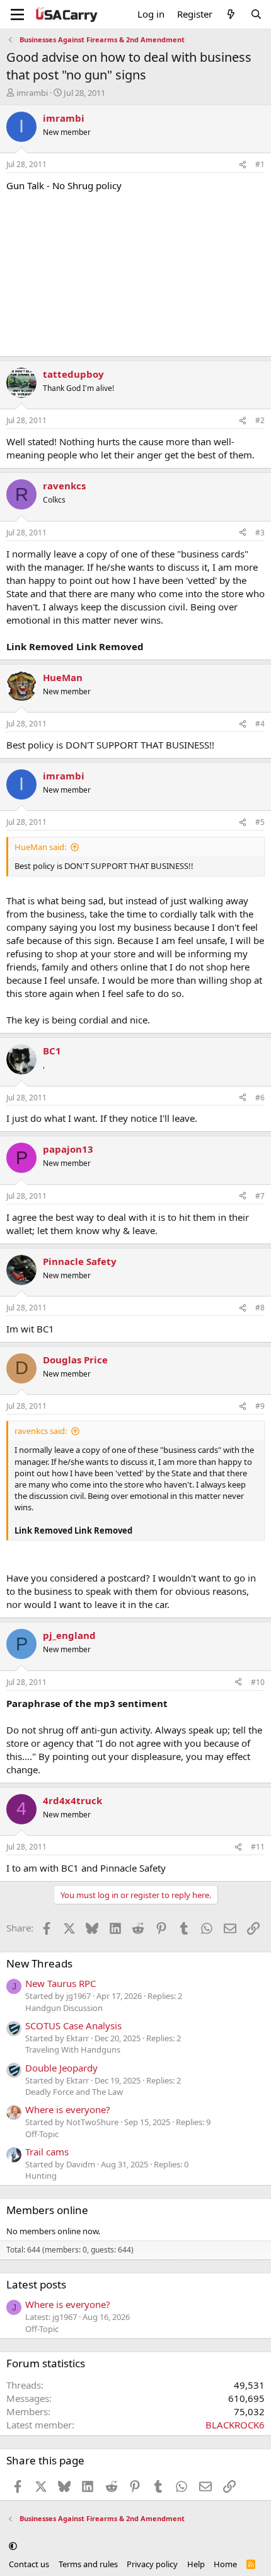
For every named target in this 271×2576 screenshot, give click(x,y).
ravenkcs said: (41, 1431)
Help (196, 2564)
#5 (260, 822)
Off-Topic (42, 2134)
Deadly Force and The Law (74, 2092)
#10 (258, 1682)
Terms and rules (88, 2564)
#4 (260, 724)
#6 (260, 1098)
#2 (260, 420)
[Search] (256, 14)
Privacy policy (152, 2564)
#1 (260, 164)
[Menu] (17, 15)
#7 (260, 1196)
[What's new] (231, 14)
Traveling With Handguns (73, 2049)
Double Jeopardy (61, 2068)
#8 (260, 1308)
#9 (260, 1406)
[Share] (243, 165)
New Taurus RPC (61, 1983)
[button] (13, 2546)
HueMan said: (40, 847)
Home (225, 2564)
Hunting (41, 2176)
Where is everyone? (68, 2109)
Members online (47, 2210)
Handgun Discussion (64, 2008)
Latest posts (36, 2284)
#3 (260, 533)
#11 (258, 1847)
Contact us (29, 2564)
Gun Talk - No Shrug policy (64, 185)
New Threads (39, 1963)
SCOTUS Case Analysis (73, 2025)
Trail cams (47, 2152)
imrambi (32, 93)
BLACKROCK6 (235, 2425)
